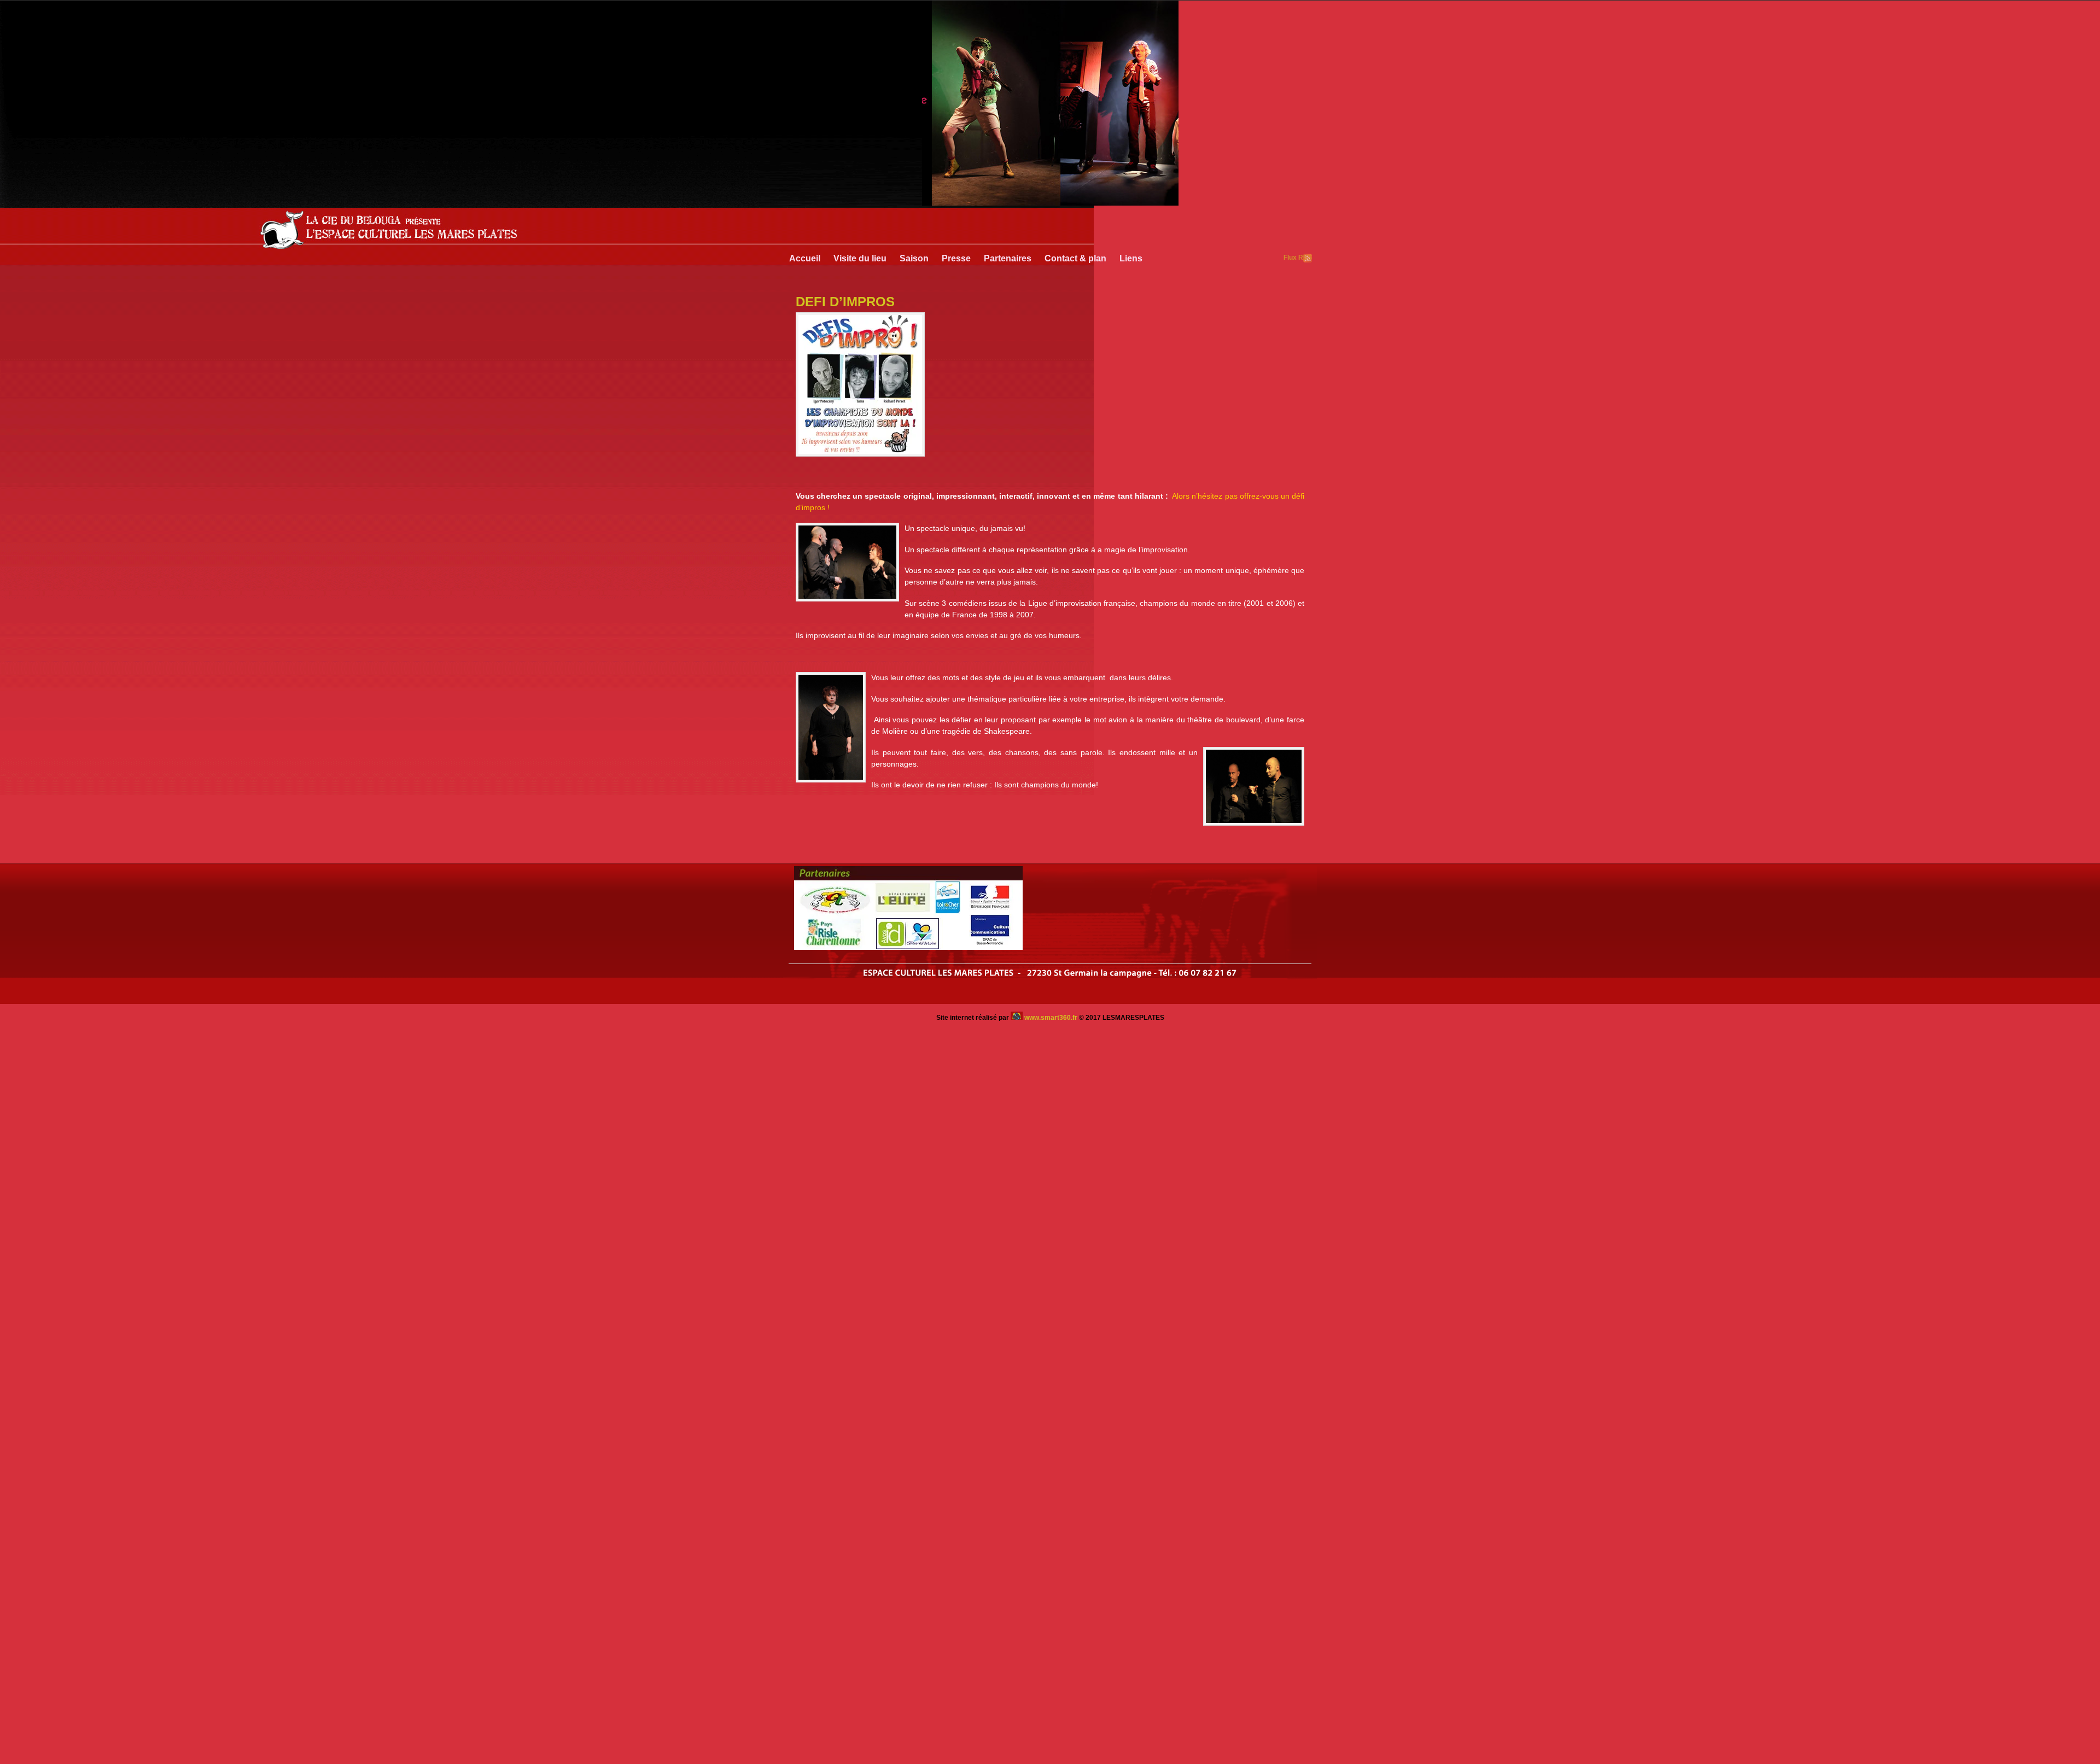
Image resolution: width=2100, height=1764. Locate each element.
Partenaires (1008, 258)
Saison (914, 258)
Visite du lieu (860, 258)
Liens (1131, 258)
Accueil (805, 258)
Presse (956, 258)
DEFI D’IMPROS (845, 302)
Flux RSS (1308, 258)
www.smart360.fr (1051, 1018)
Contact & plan (1075, 258)
